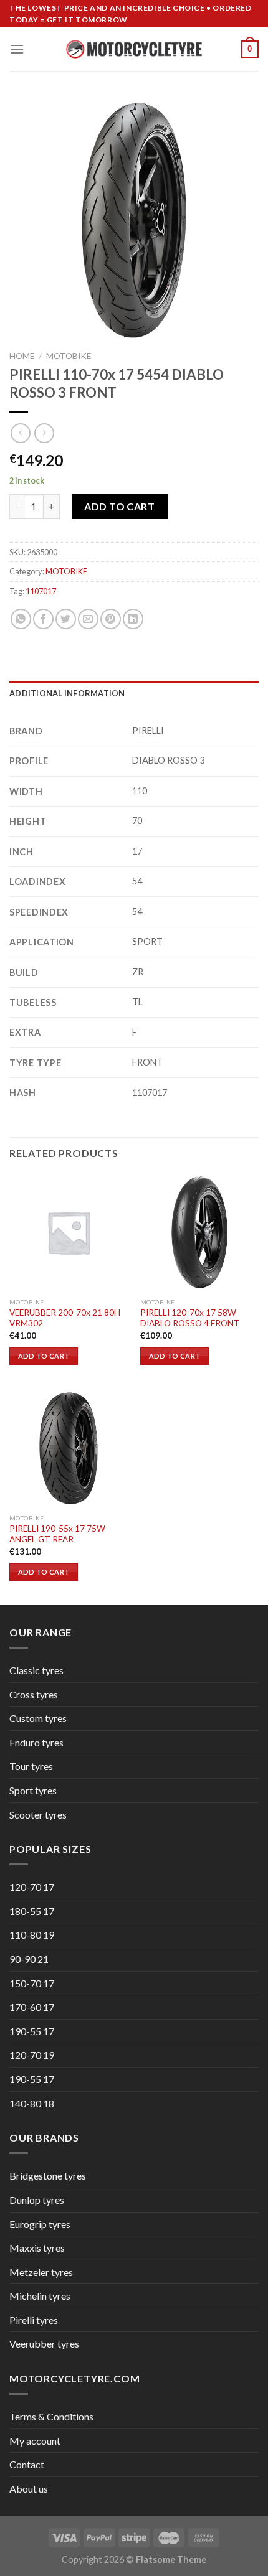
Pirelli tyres (34, 2320)
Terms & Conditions (51, 2416)
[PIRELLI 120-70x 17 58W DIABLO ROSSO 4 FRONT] (199, 1232)
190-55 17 (32, 2031)
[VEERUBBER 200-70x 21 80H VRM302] (69, 1232)
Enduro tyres (36, 1742)
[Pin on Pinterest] (111, 619)
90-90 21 (29, 1959)
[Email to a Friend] (88, 619)
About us (29, 2489)
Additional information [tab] (67, 693)
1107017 (41, 591)
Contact (27, 2464)
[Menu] (17, 49)
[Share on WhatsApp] (21, 619)
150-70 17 (32, 1983)
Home (22, 356)
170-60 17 (32, 2007)
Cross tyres (34, 1694)
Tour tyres (31, 1766)
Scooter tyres (38, 1815)
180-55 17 (32, 1911)
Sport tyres (33, 1790)
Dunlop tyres (37, 2200)
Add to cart (119, 506)
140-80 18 (32, 2103)
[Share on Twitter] (66, 619)
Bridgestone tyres (48, 2176)
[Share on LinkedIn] (133, 619)
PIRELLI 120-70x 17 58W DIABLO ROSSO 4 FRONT (190, 1318)
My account (35, 2441)
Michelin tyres (40, 2296)
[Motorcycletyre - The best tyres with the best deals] (134, 49)
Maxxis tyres (37, 2248)
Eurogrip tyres (40, 2224)
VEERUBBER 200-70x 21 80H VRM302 (65, 1318)
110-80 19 (32, 1935)
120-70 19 (32, 2055)
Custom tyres (38, 1718)
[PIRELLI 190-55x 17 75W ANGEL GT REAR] (69, 1448)
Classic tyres (36, 1670)
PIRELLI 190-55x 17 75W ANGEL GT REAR (57, 1534)
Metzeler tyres (41, 2272)
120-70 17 (32, 1887)
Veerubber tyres (44, 2344)
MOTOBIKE (69, 356)
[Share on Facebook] (43, 619)
